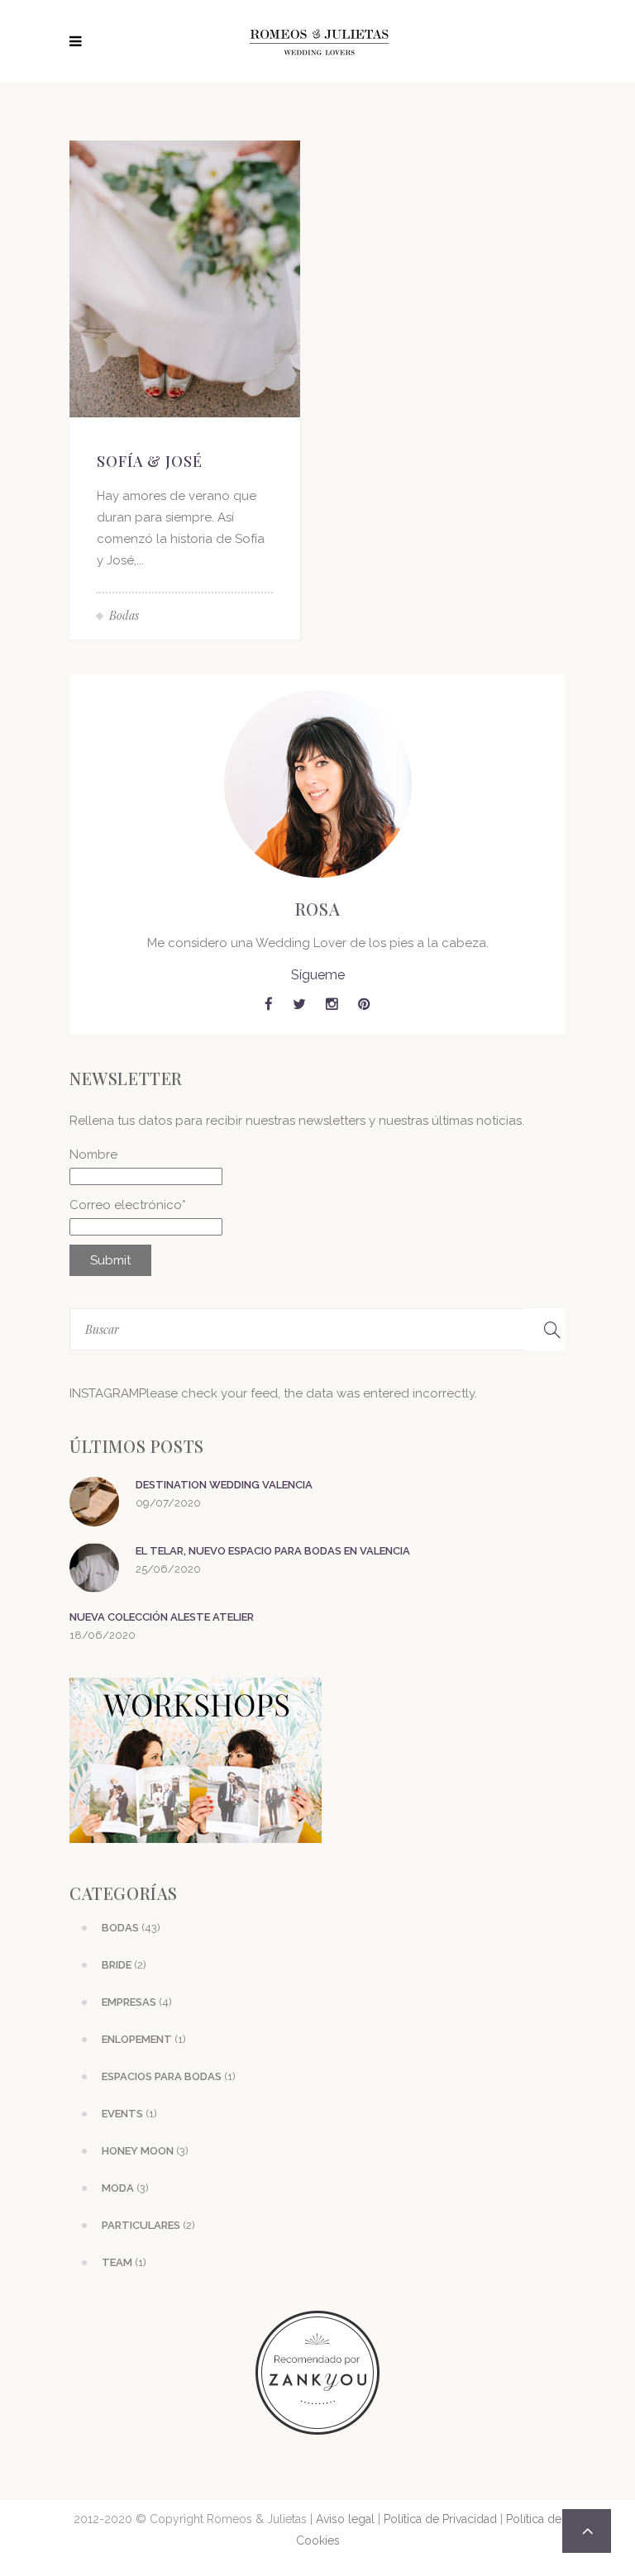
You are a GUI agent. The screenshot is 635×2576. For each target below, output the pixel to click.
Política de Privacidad (440, 2519)
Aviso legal (345, 2519)
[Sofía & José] (185, 278)
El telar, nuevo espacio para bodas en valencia (273, 1551)
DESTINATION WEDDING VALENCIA (224, 1485)
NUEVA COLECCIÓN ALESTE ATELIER (162, 1617)
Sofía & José (150, 461)
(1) (144, 2039)
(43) (131, 1928)
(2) (124, 1965)
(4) (137, 2002)
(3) (145, 2151)
